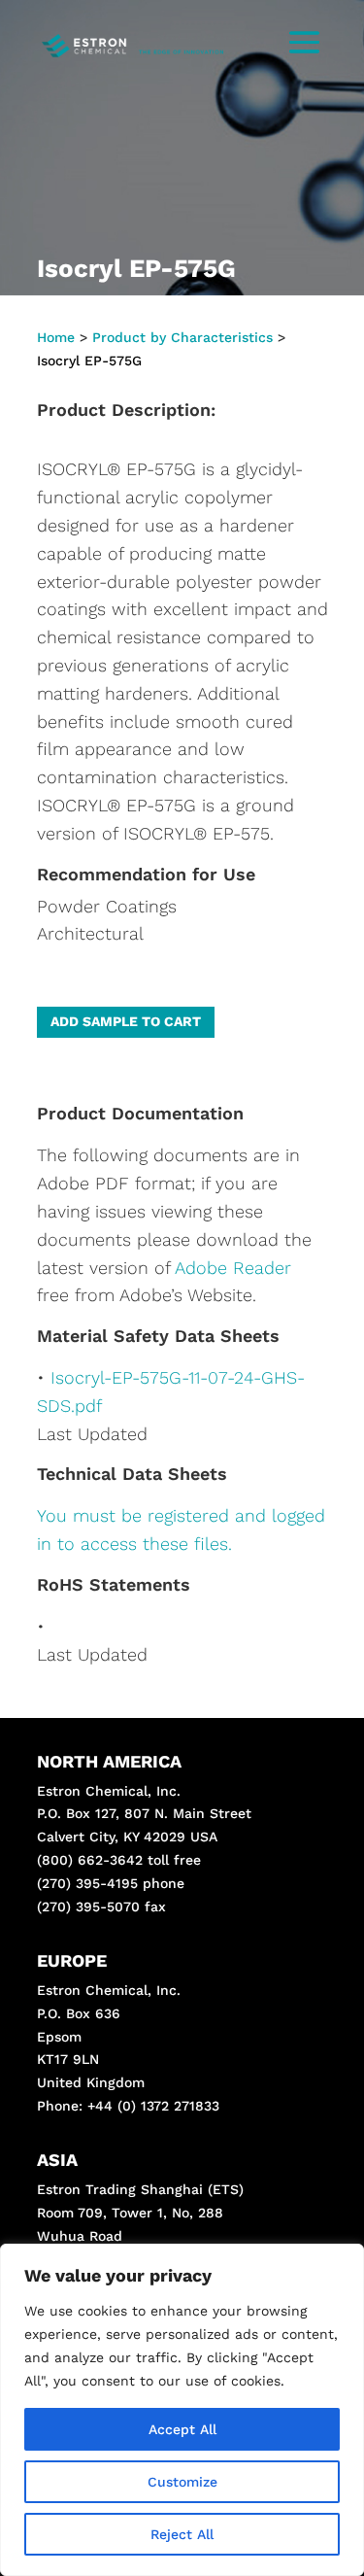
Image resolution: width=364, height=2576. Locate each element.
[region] (182, 2410)
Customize (182, 2482)
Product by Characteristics (182, 337)
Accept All (182, 2429)
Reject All (182, 2534)
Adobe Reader (233, 1268)
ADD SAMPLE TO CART (126, 1021)
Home (56, 337)
